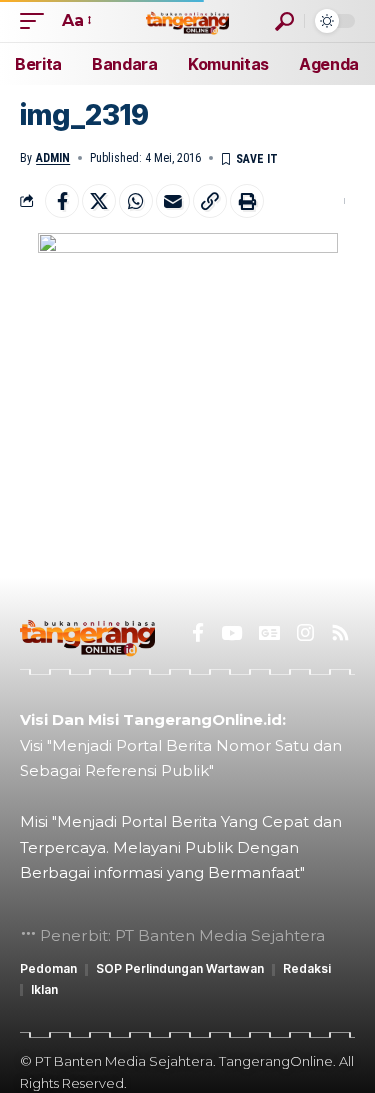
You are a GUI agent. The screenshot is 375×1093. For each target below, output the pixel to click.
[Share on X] (99, 201)
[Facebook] (198, 633)
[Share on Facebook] (62, 201)
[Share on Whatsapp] (136, 201)
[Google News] (269, 633)
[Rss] (340, 633)
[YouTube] (231, 633)
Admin (53, 158)
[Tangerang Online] (188, 20)
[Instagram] (305, 633)
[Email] (173, 201)
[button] (37, 20)
